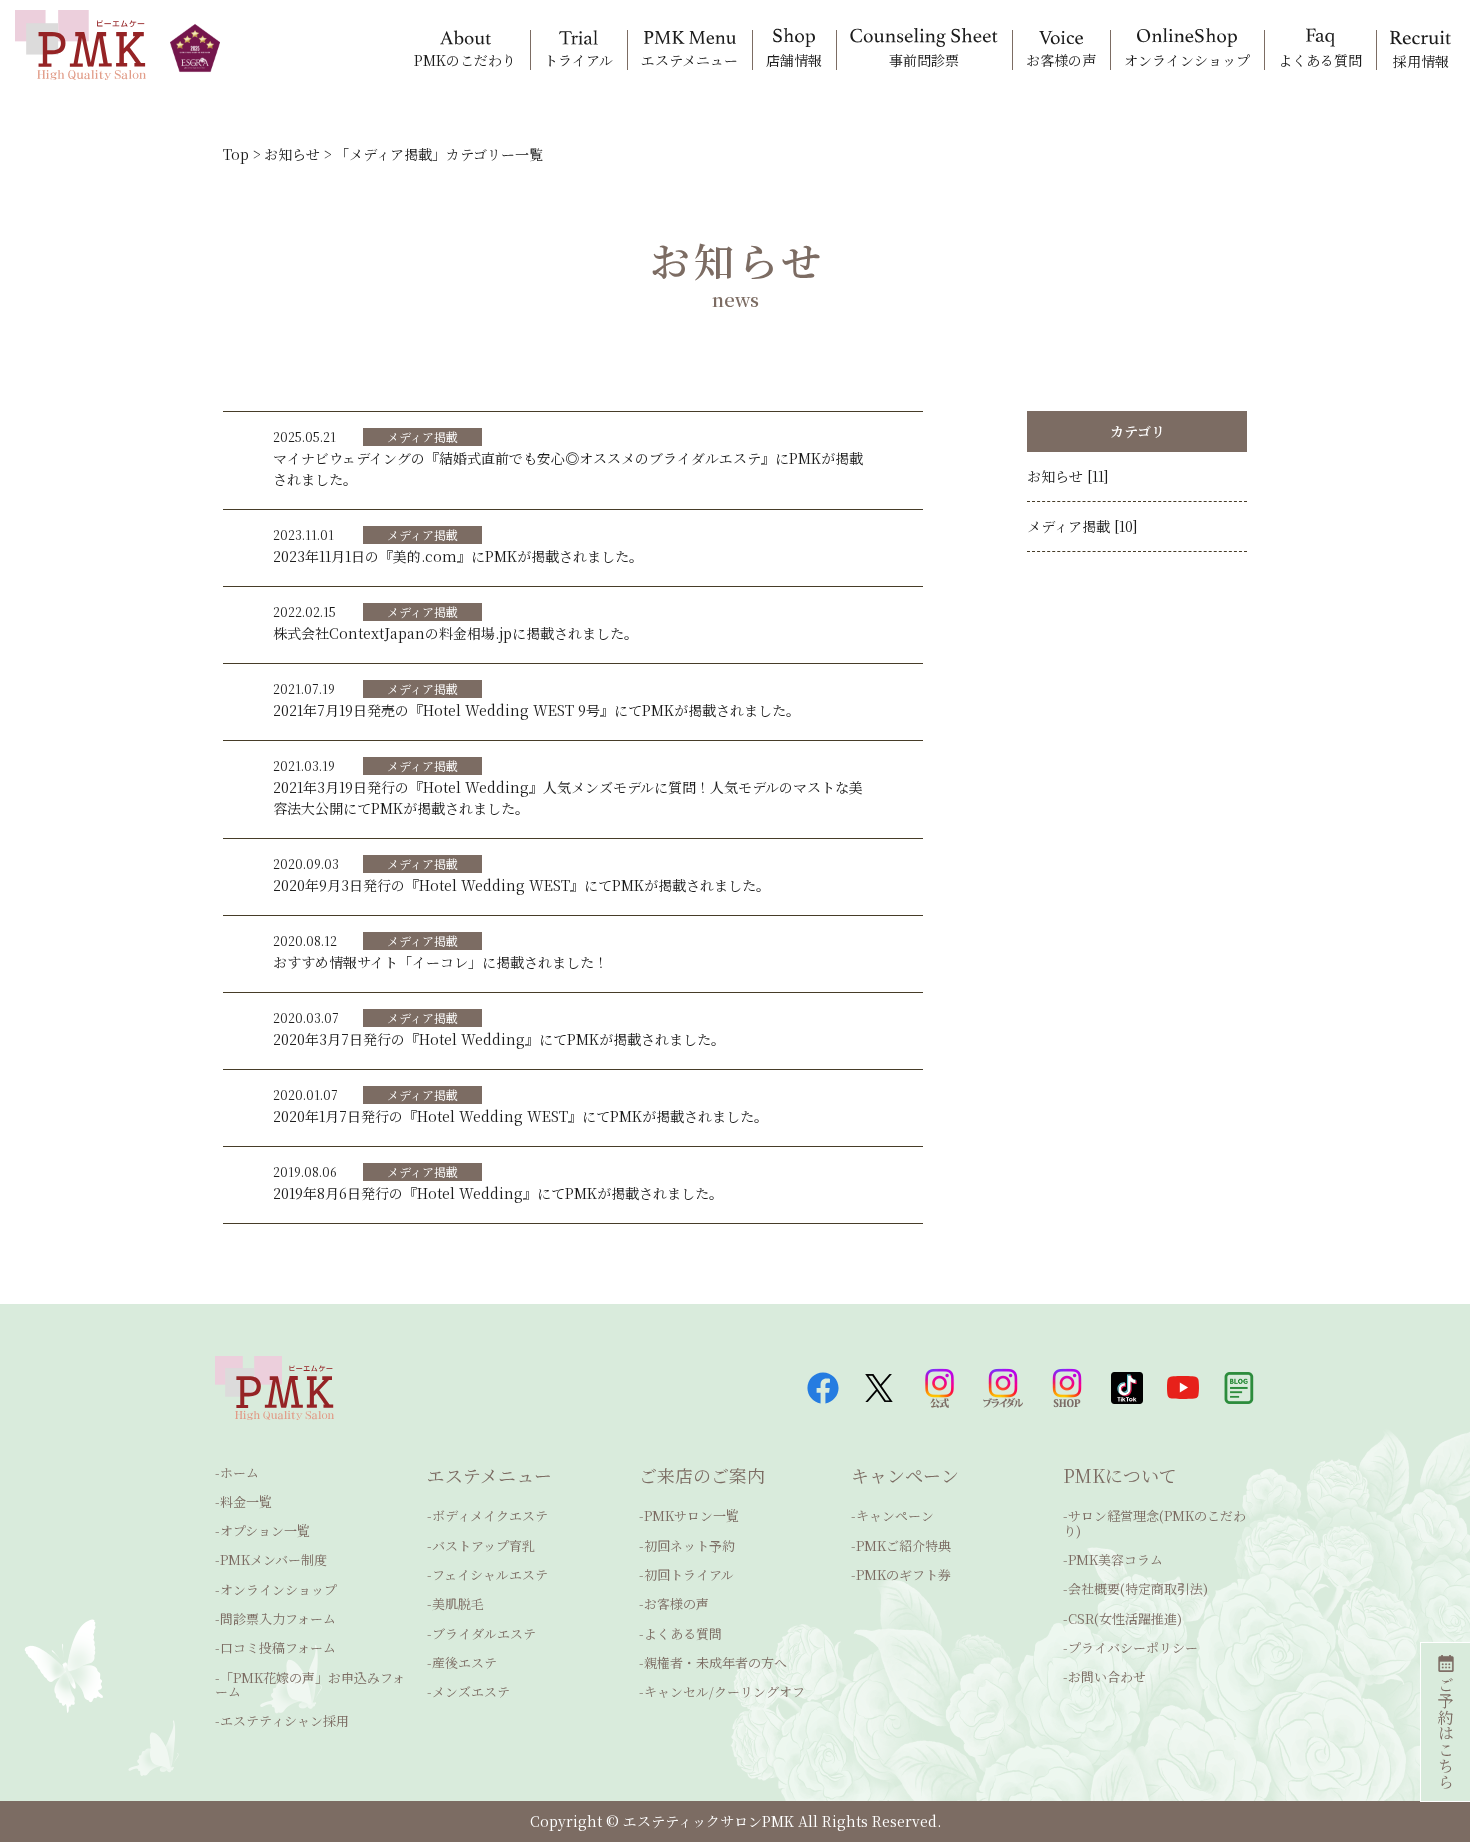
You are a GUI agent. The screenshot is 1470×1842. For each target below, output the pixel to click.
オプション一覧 (265, 1530)
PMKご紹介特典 (903, 1545)
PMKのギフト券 (903, 1574)
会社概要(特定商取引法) (1138, 1588)
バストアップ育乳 (483, 1545)
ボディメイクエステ (490, 1515)
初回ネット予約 (689, 1545)
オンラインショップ (278, 1589)
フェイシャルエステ (490, 1574)
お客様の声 (676, 1603)
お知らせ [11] (1068, 476)
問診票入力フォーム (278, 1618)
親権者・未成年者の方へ (715, 1662)
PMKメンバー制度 (273, 1559)
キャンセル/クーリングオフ (724, 1691)
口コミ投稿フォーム (278, 1647)
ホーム (239, 1472)
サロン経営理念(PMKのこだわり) (1154, 1522)
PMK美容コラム (1115, 1559)
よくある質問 (683, 1633)
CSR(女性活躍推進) (1125, 1618)
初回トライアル (689, 1574)
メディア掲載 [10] (1082, 526)
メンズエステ (471, 1691)
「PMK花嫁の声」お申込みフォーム (310, 1684)
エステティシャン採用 (284, 1720)
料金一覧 (246, 1501)
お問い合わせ (1107, 1676)
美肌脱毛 (458, 1603)
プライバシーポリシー (1133, 1647)
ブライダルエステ (484, 1633)
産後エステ (464, 1662)
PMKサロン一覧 (691, 1515)
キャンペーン (895, 1515)
